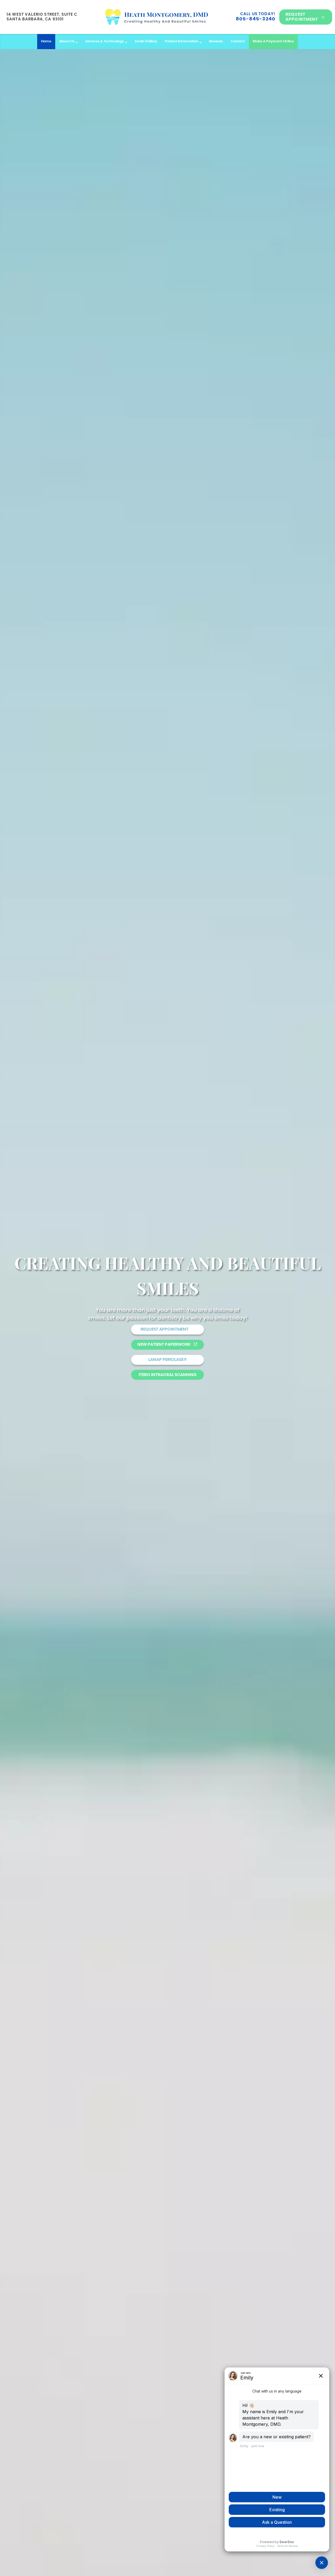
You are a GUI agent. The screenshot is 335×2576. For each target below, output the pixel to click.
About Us (67, 41)
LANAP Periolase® (168, 1360)
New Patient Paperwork (164, 1345)
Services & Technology (105, 41)
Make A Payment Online (273, 41)
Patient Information (182, 41)
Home (46, 41)
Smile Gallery (146, 41)
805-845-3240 (256, 19)
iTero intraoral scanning (168, 1375)
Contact (238, 41)
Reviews (216, 41)
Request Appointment (302, 17)
